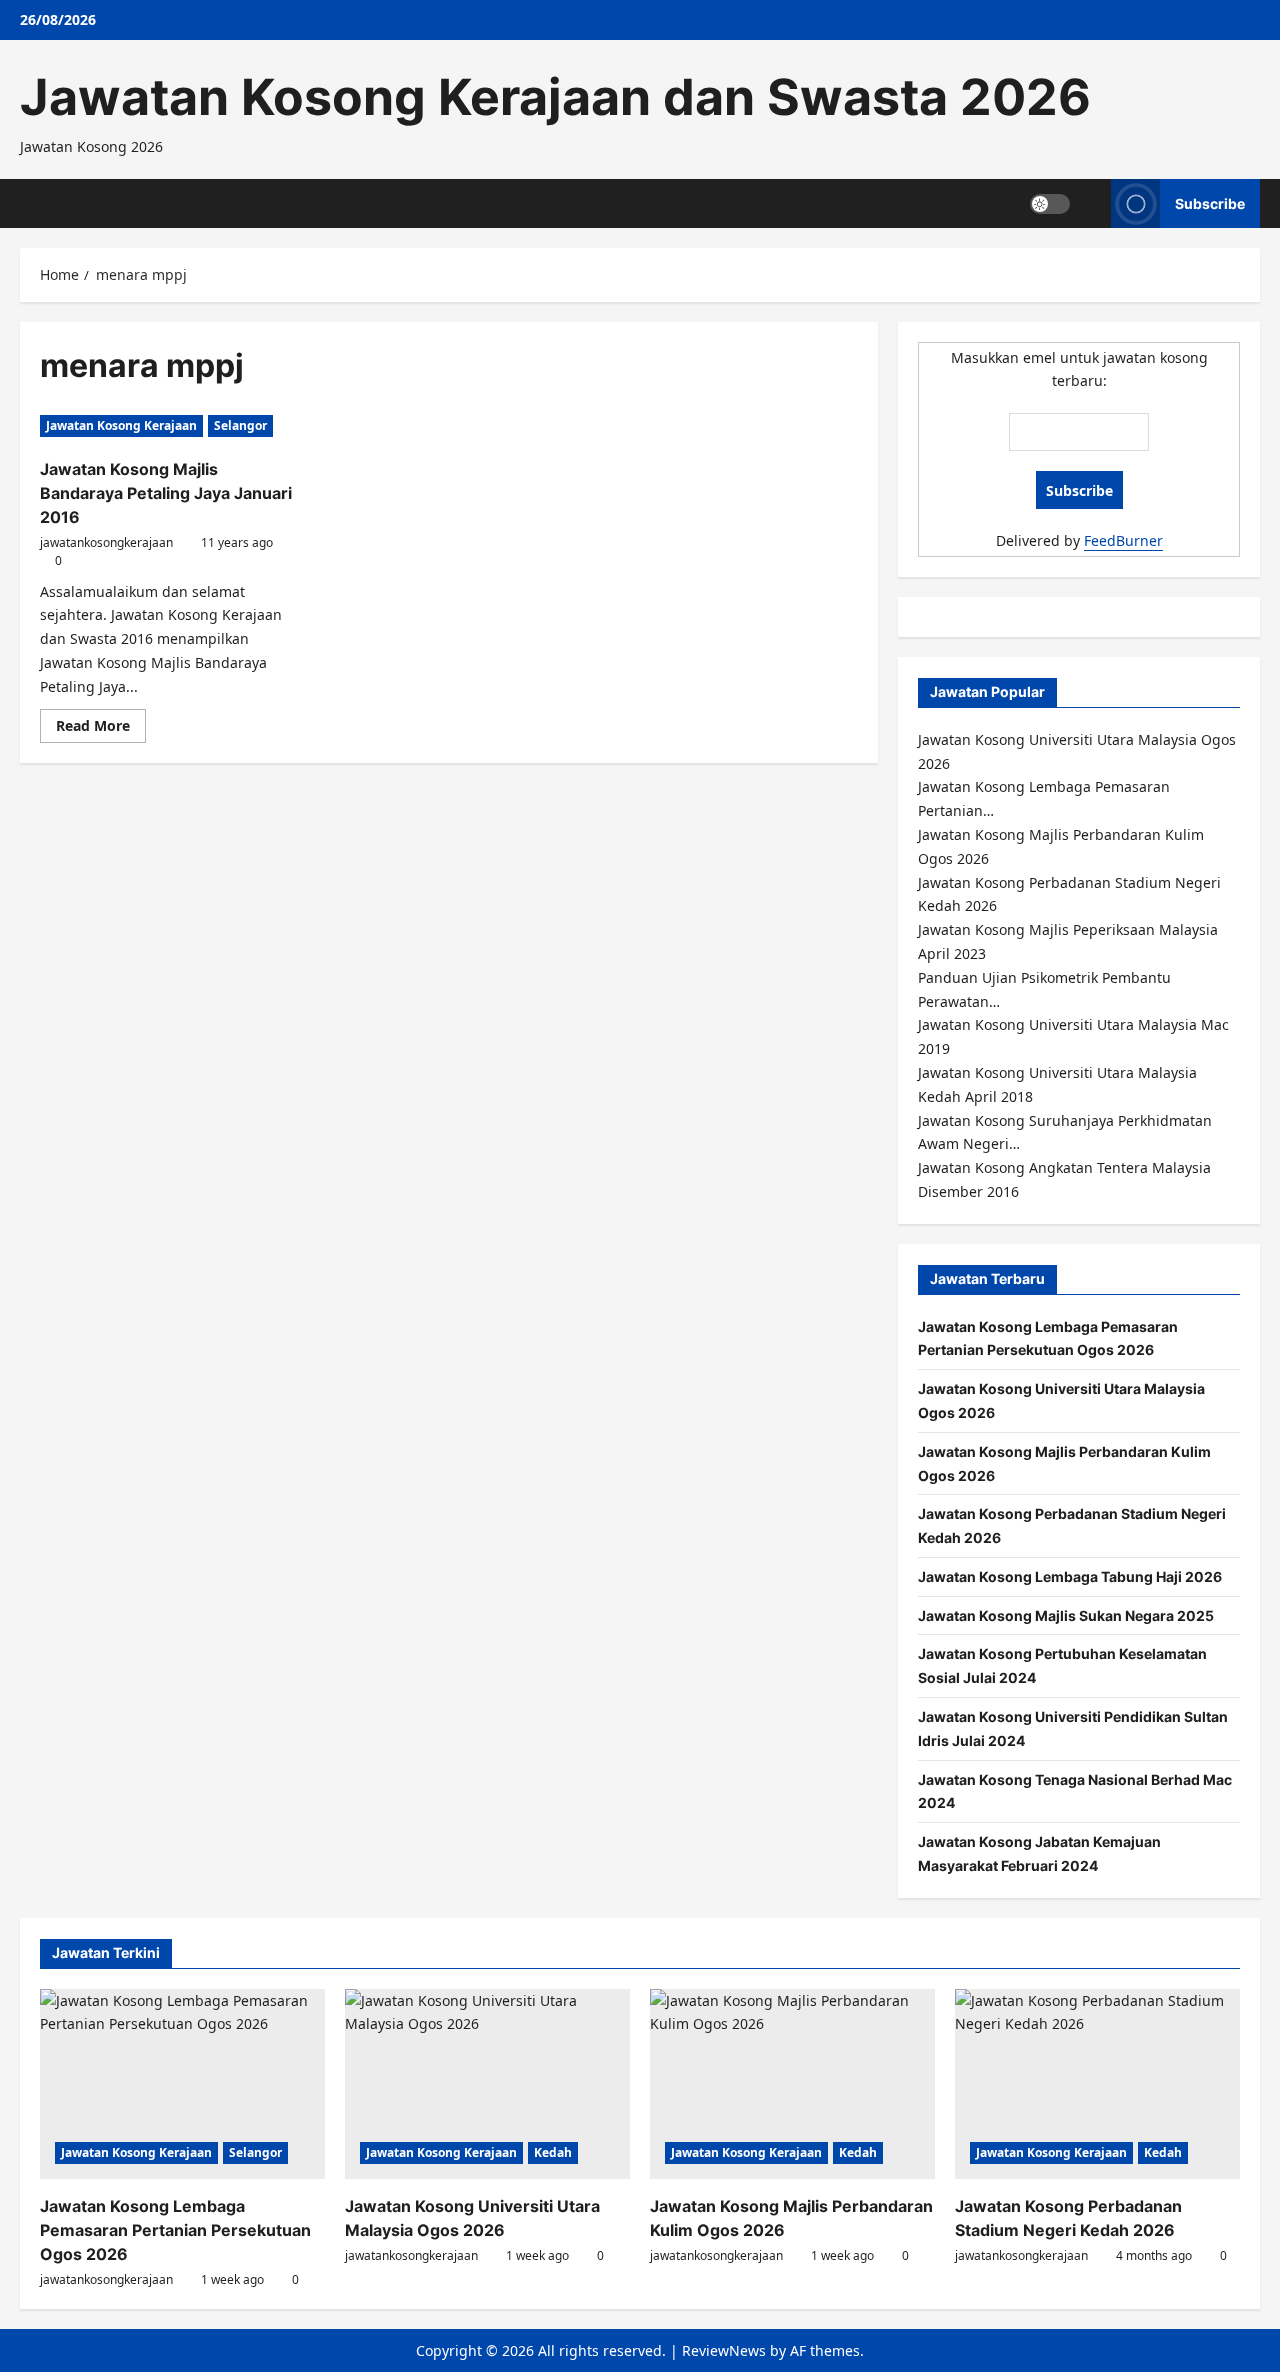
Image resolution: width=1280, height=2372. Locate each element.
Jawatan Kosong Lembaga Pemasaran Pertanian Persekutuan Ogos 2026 (175, 2230)
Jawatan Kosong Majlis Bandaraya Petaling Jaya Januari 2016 (166, 493)
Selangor (240, 425)
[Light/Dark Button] (1050, 203)
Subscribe (1210, 202)
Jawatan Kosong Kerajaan (121, 425)
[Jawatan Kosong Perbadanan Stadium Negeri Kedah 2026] (1097, 2084)
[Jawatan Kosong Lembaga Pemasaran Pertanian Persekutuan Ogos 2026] (182, 2084)
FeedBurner (1123, 540)
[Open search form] (1090, 203)
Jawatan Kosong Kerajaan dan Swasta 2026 (555, 97)
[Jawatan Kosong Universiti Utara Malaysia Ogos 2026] (487, 2084)
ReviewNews (724, 2350)
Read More (101, 729)
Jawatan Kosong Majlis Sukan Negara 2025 (1066, 1615)
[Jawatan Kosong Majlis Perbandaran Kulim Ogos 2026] (792, 2084)
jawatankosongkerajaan (106, 542)
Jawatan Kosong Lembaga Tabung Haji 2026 (1070, 1576)
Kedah (553, 2152)
